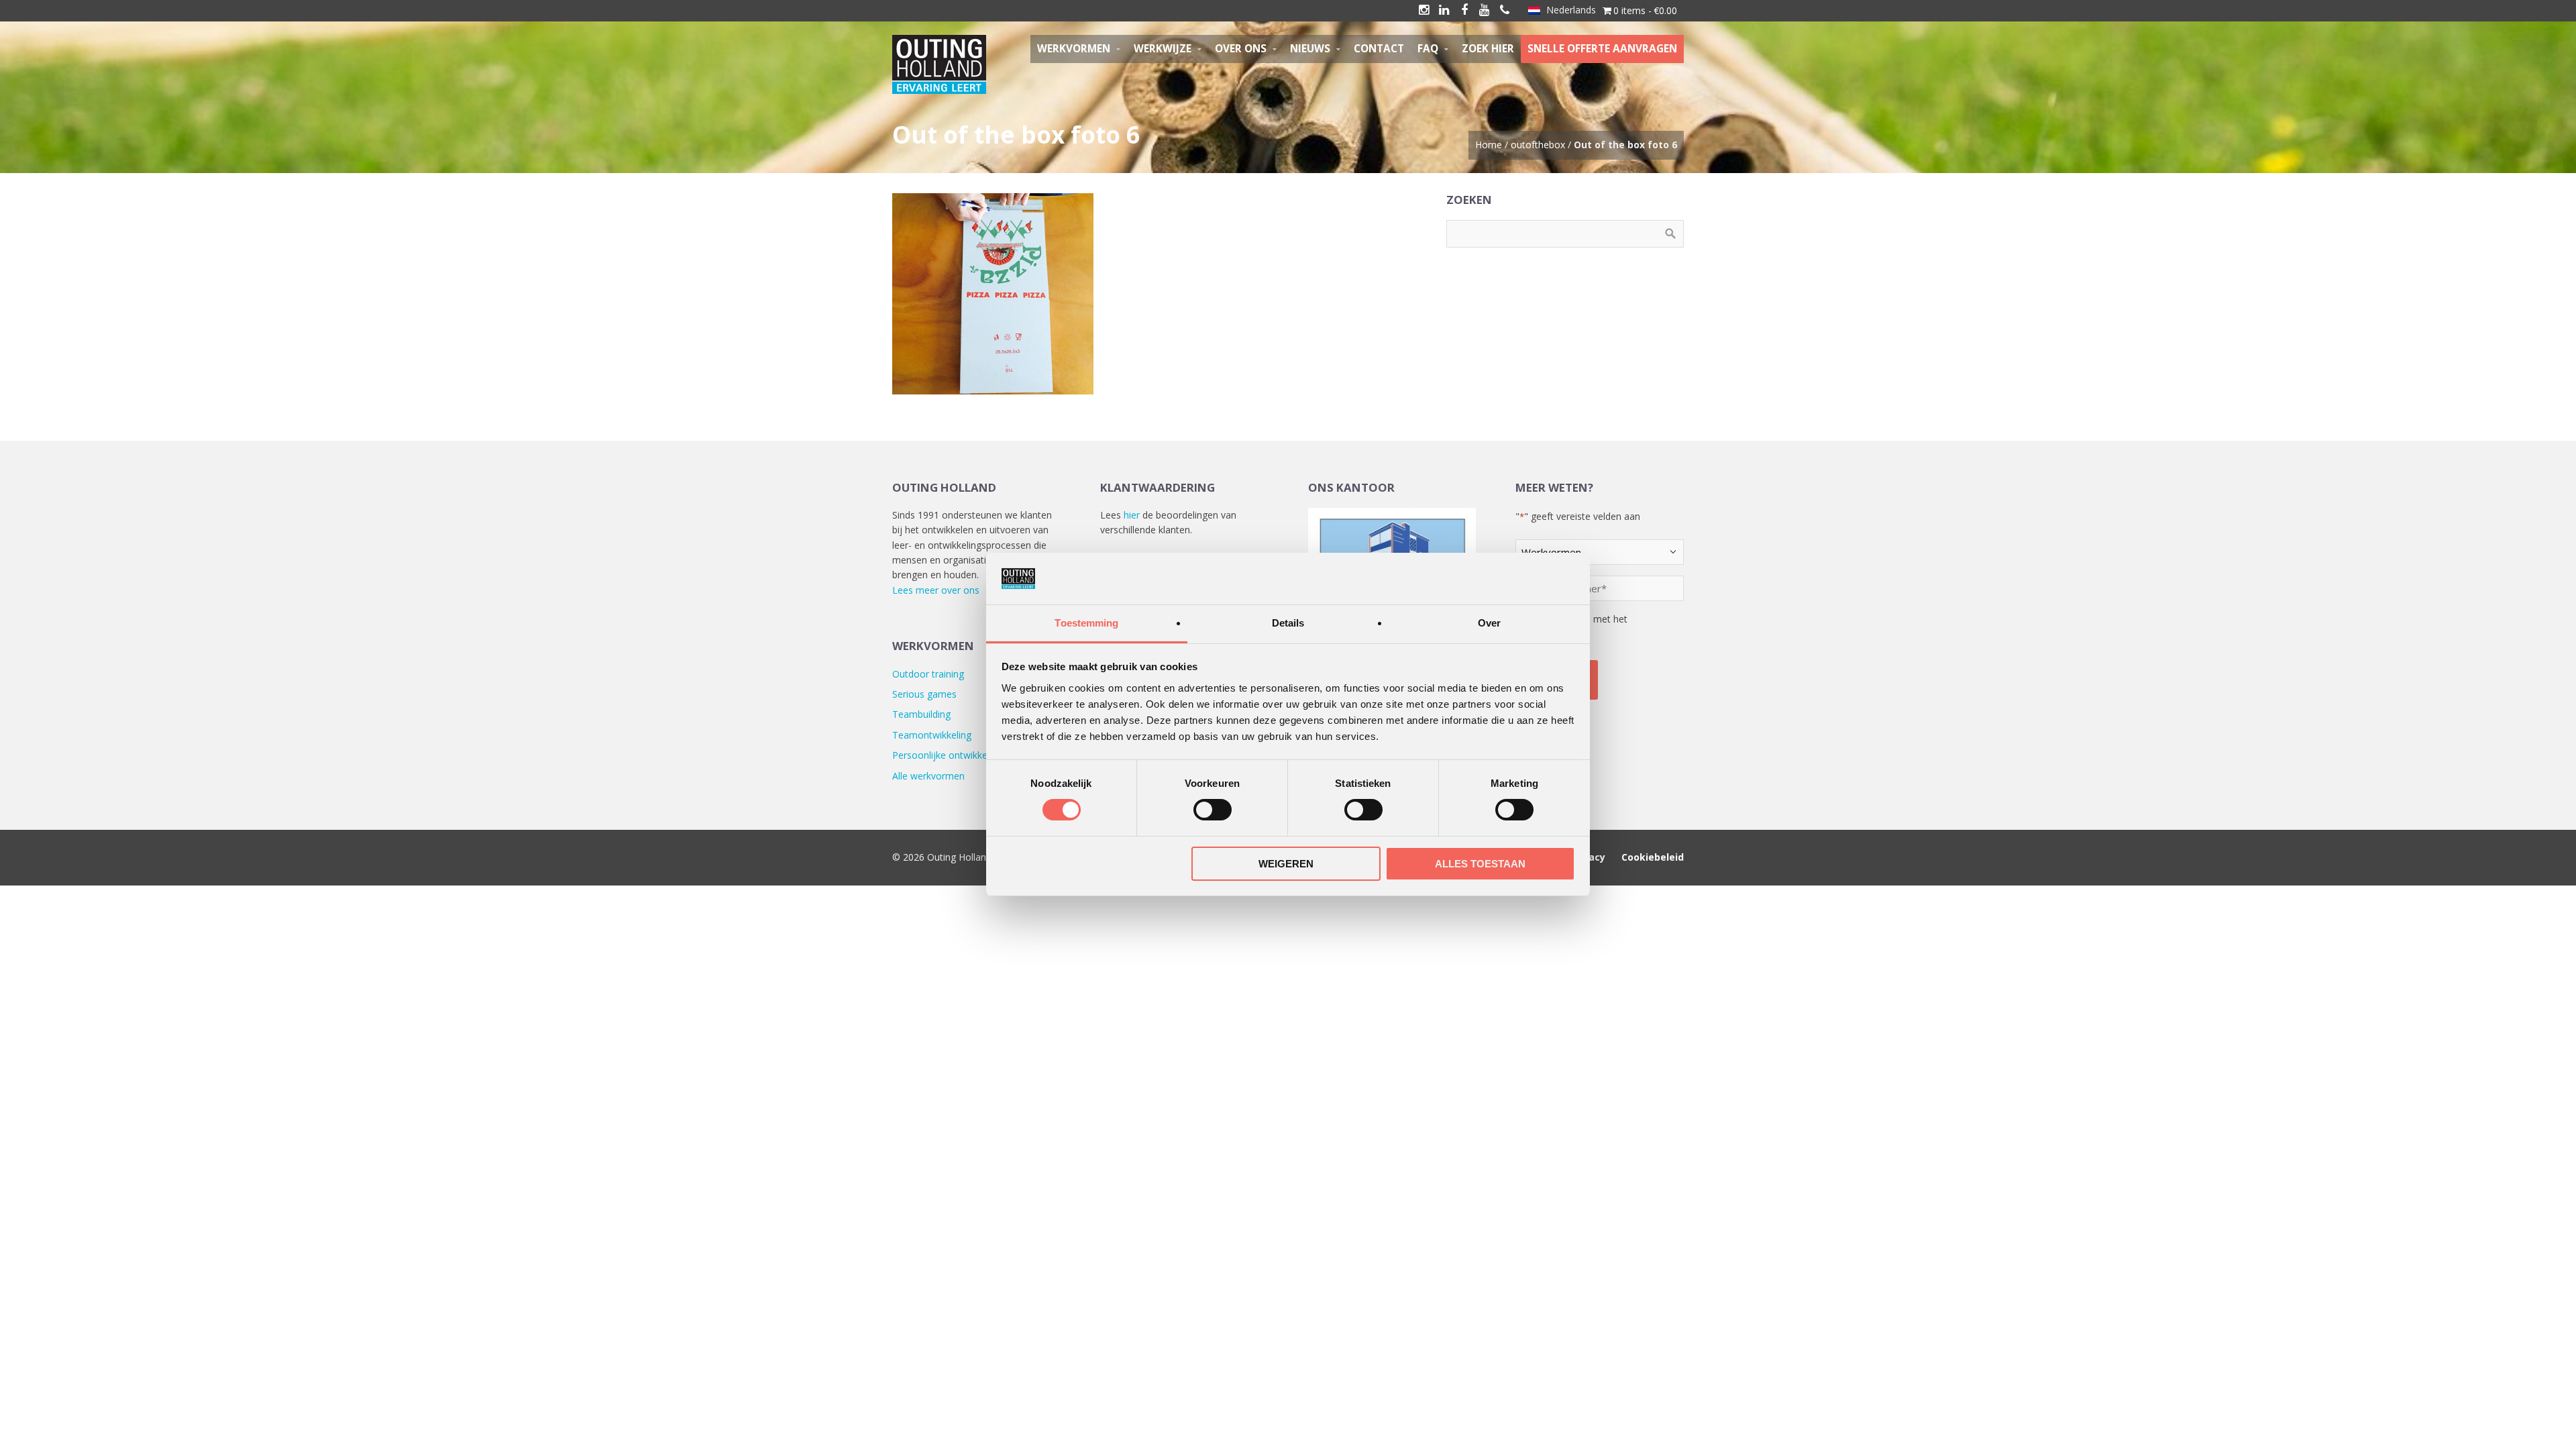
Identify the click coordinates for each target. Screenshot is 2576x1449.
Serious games (924, 694)
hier (1132, 515)
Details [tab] (1288, 623)
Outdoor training (928, 674)
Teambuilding (921, 714)
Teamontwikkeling (932, 735)
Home (1489, 145)
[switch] (1213, 810)
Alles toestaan (1480, 864)
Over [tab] (1489, 623)
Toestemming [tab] (1086, 623)
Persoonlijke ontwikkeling (947, 755)
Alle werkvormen (928, 776)
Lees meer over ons (936, 590)
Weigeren (1286, 864)
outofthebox (1538, 145)
